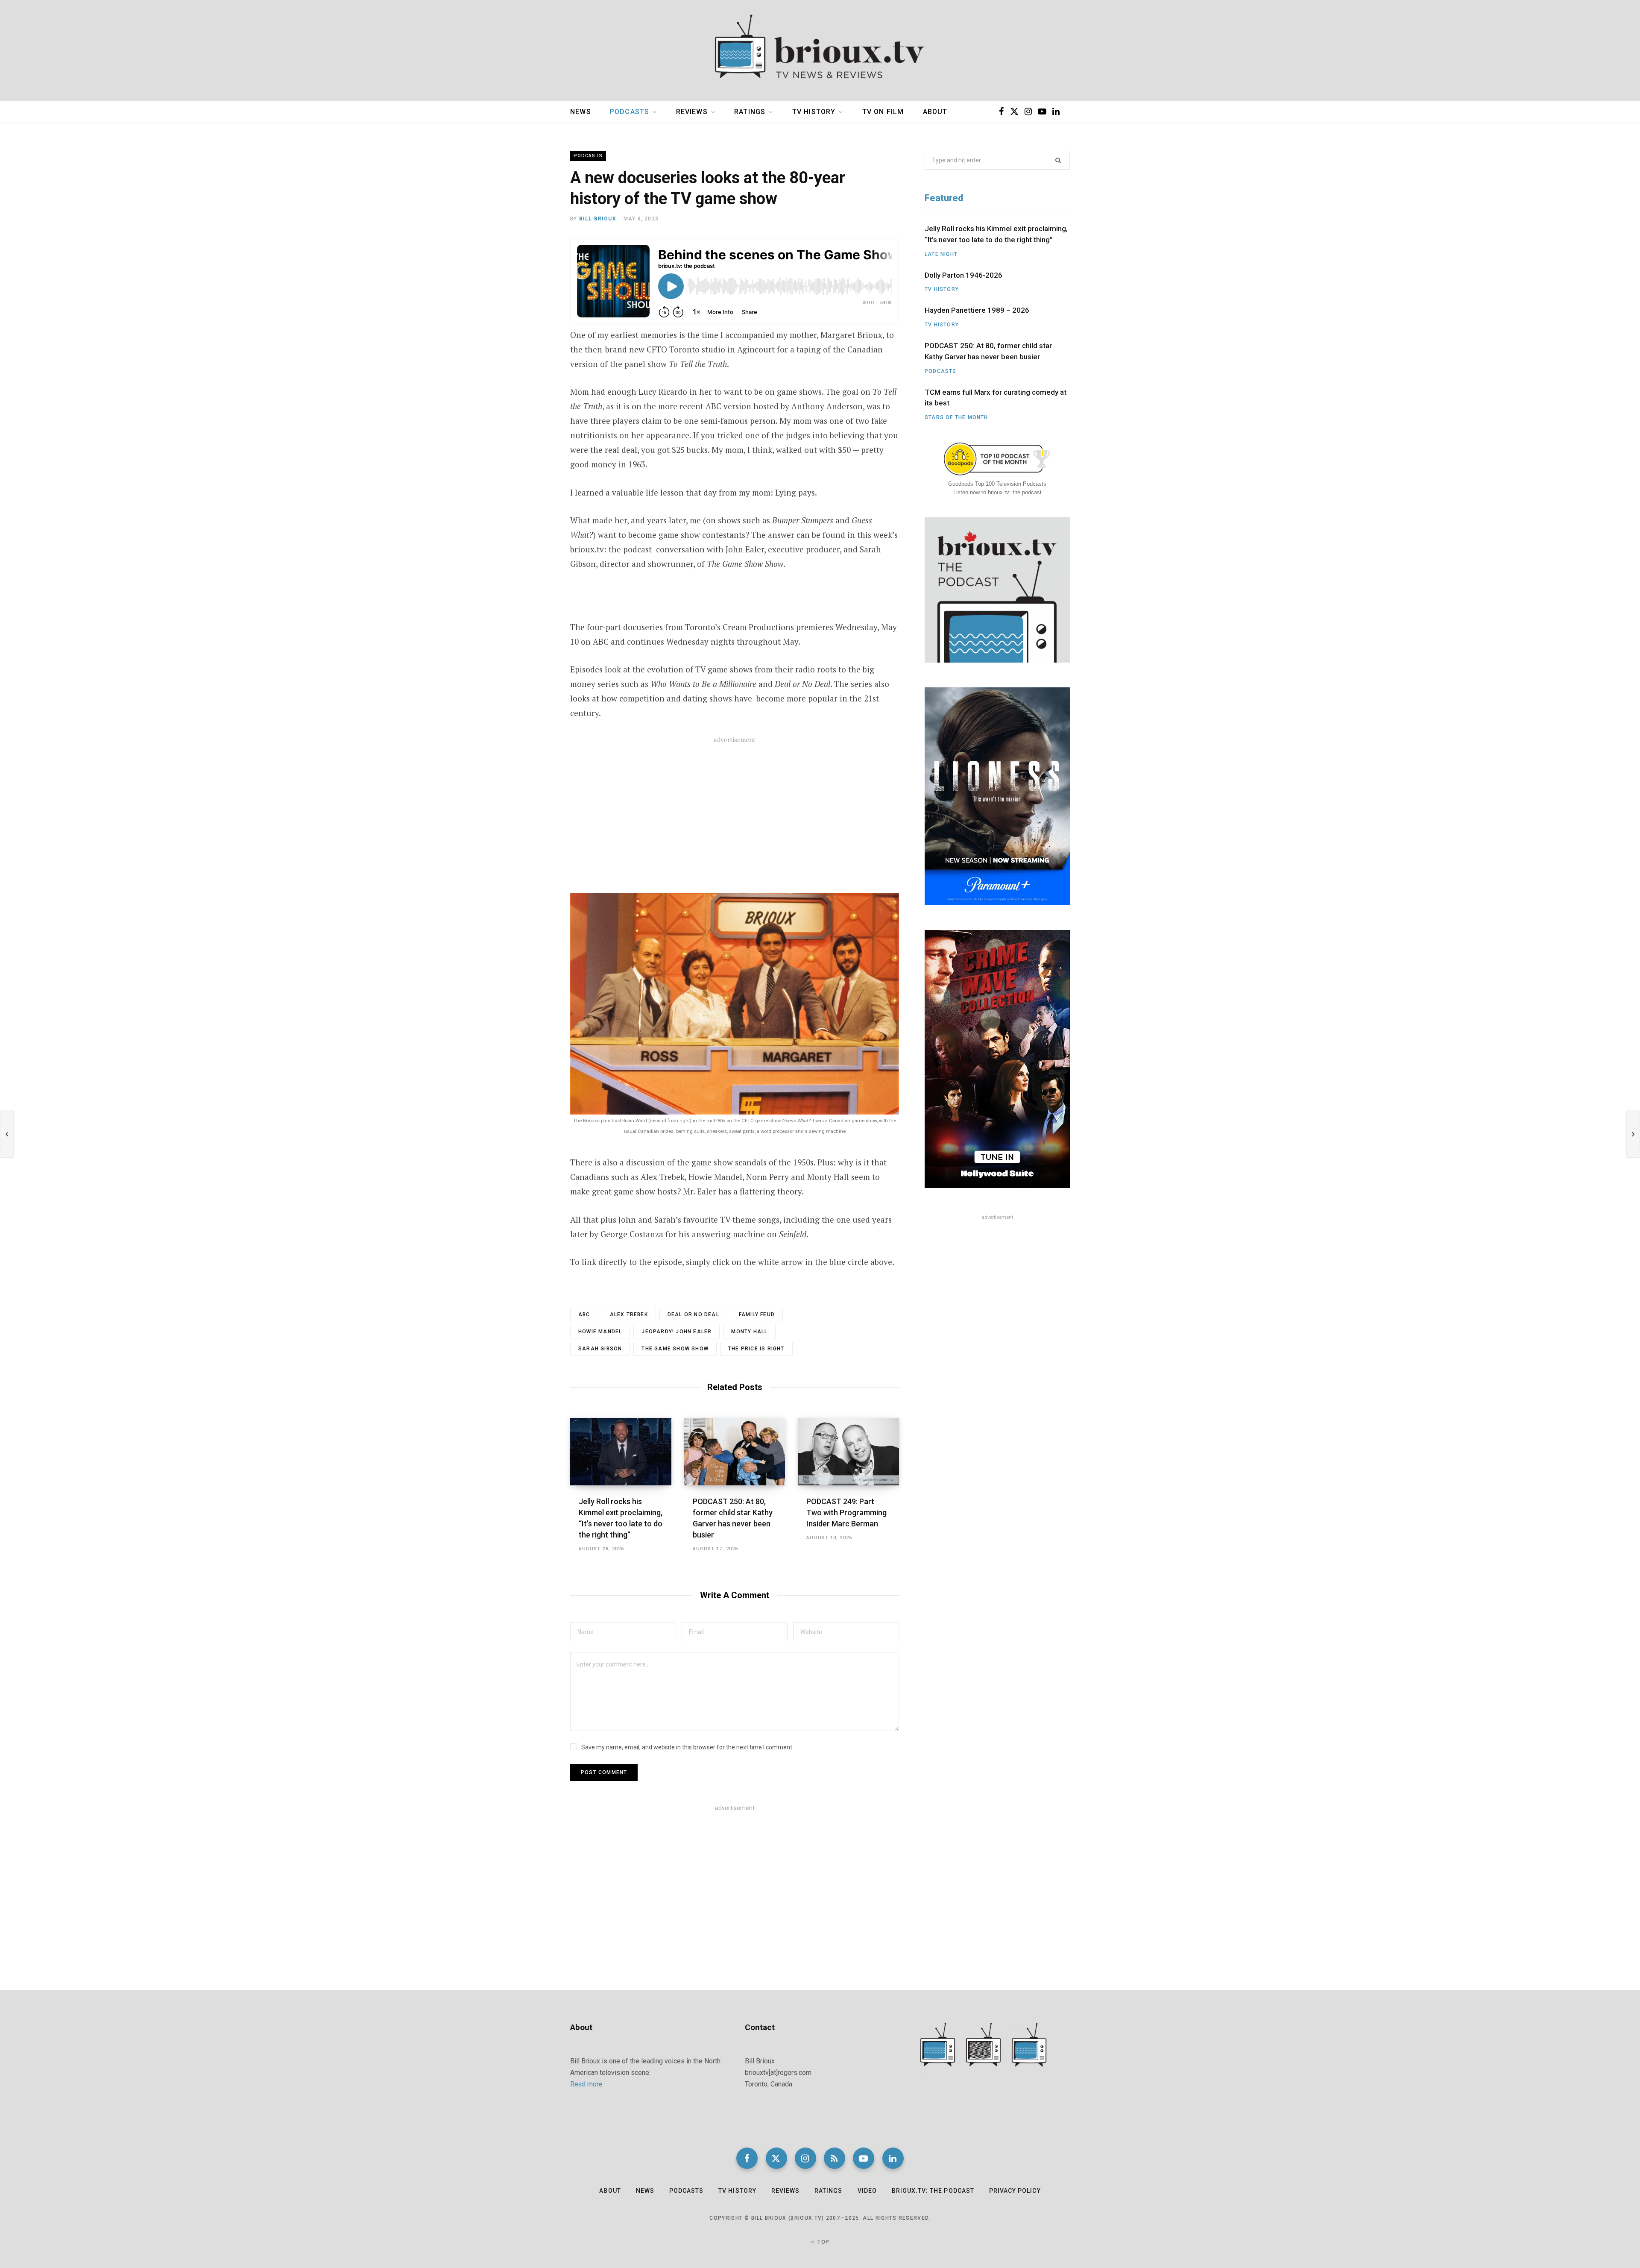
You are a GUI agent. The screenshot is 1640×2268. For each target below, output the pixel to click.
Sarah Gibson (600, 1349)
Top (823, 2242)
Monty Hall (749, 1332)
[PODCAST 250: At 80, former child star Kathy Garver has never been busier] (735, 1452)
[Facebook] (528, 270)
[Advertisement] (735, 816)
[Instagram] (805, 2158)
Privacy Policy (1015, 2191)
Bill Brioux (598, 219)
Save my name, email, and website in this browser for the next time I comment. (687, 1747)
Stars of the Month (956, 417)
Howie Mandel (600, 1332)
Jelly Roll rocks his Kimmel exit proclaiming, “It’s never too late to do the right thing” (996, 234)
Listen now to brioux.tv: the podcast (997, 492)
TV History (814, 112)
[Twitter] (528, 292)
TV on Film (883, 112)
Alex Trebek (629, 1314)
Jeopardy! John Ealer (676, 1332)
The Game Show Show (675, 1349)
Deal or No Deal (693, 1314)
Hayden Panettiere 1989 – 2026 (977, 310)
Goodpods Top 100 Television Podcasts (997, 484)
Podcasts (630, 112)
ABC (584, 1314)
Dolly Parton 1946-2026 (963, 275)
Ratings (750, 112)
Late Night (941, 254)
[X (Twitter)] (776, 2158)
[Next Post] (1633, 1134)
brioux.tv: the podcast (933, 2191)
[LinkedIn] (893, 2158)
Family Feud (757, 1314)
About (935, 112)
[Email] (528, 315)
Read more (586, 2084)
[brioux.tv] (820, 50)
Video (867, 2191)
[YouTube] (864, 2158)
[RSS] (835, 2158)
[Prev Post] (7, 1134)
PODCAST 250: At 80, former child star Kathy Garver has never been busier (988, 351)
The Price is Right (756, 1349)
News (581, 112)
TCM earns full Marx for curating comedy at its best (996, 398)
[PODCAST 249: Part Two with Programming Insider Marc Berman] (848, 1452)
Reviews (692, 112)
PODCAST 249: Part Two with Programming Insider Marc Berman (846, 1512)
